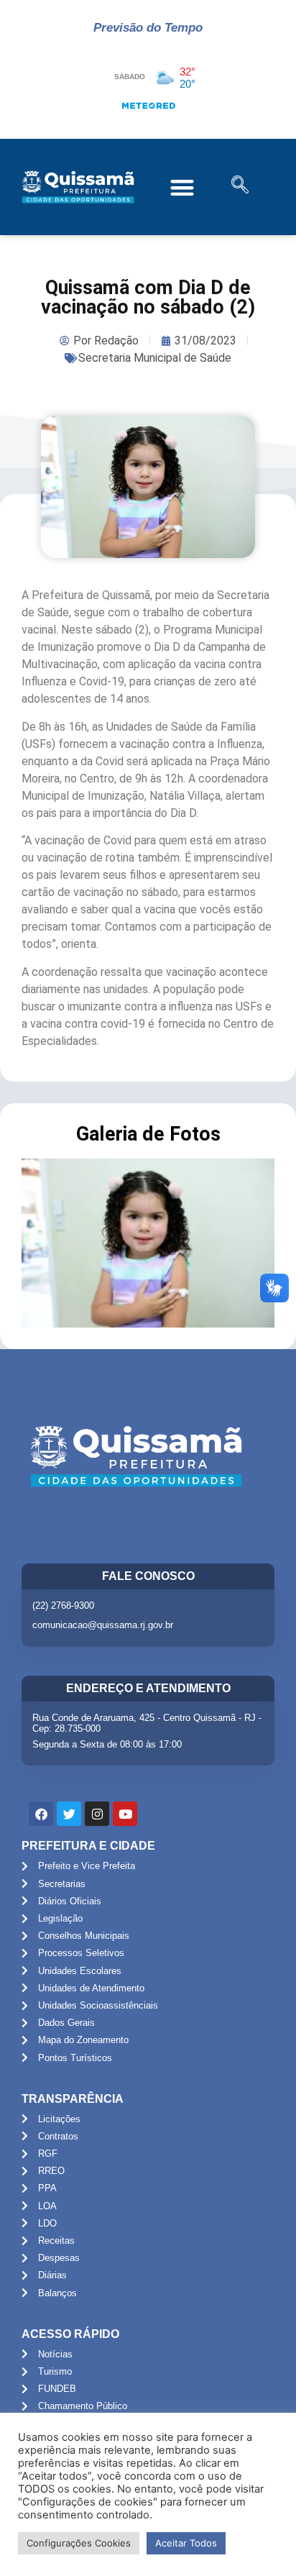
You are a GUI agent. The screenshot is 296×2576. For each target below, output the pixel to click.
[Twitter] (69, 1814)
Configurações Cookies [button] (79, 2543)
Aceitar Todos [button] (186, 2543)
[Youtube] (125, 1814)
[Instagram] (97, 1814)
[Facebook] (41, 1814)
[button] (182, 187)
